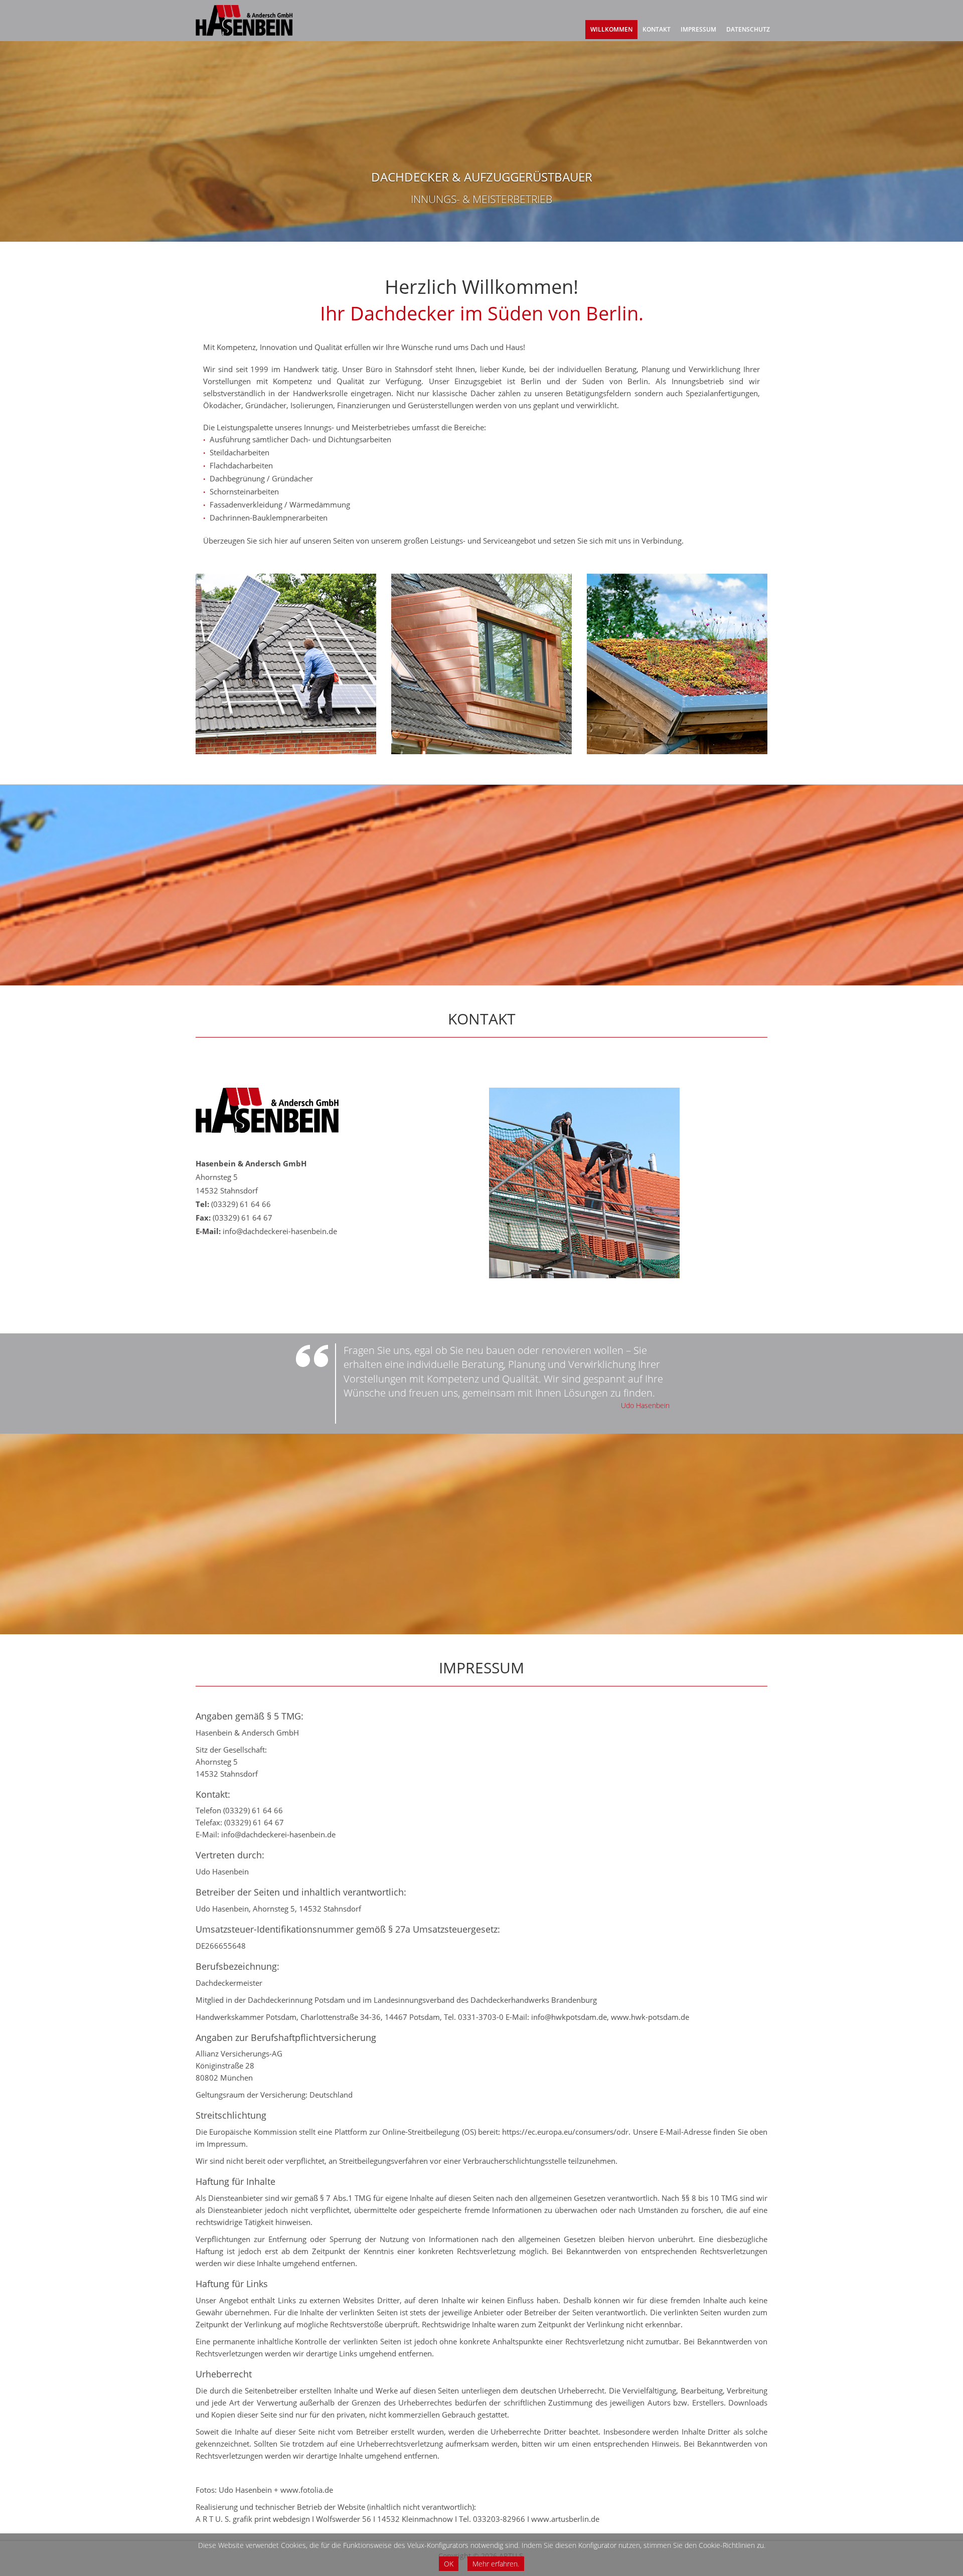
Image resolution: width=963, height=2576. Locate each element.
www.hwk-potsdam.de (650, 2017)
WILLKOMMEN (611, 29)
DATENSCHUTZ (748, 29)
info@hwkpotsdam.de (569, 2017)
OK (449, 2564)
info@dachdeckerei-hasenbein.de (280, 1231)
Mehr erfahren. (496, 2564)
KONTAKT (657, 29)
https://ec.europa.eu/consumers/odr (565, 2132)
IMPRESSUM (698, 29)
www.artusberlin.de (565, 2519)
